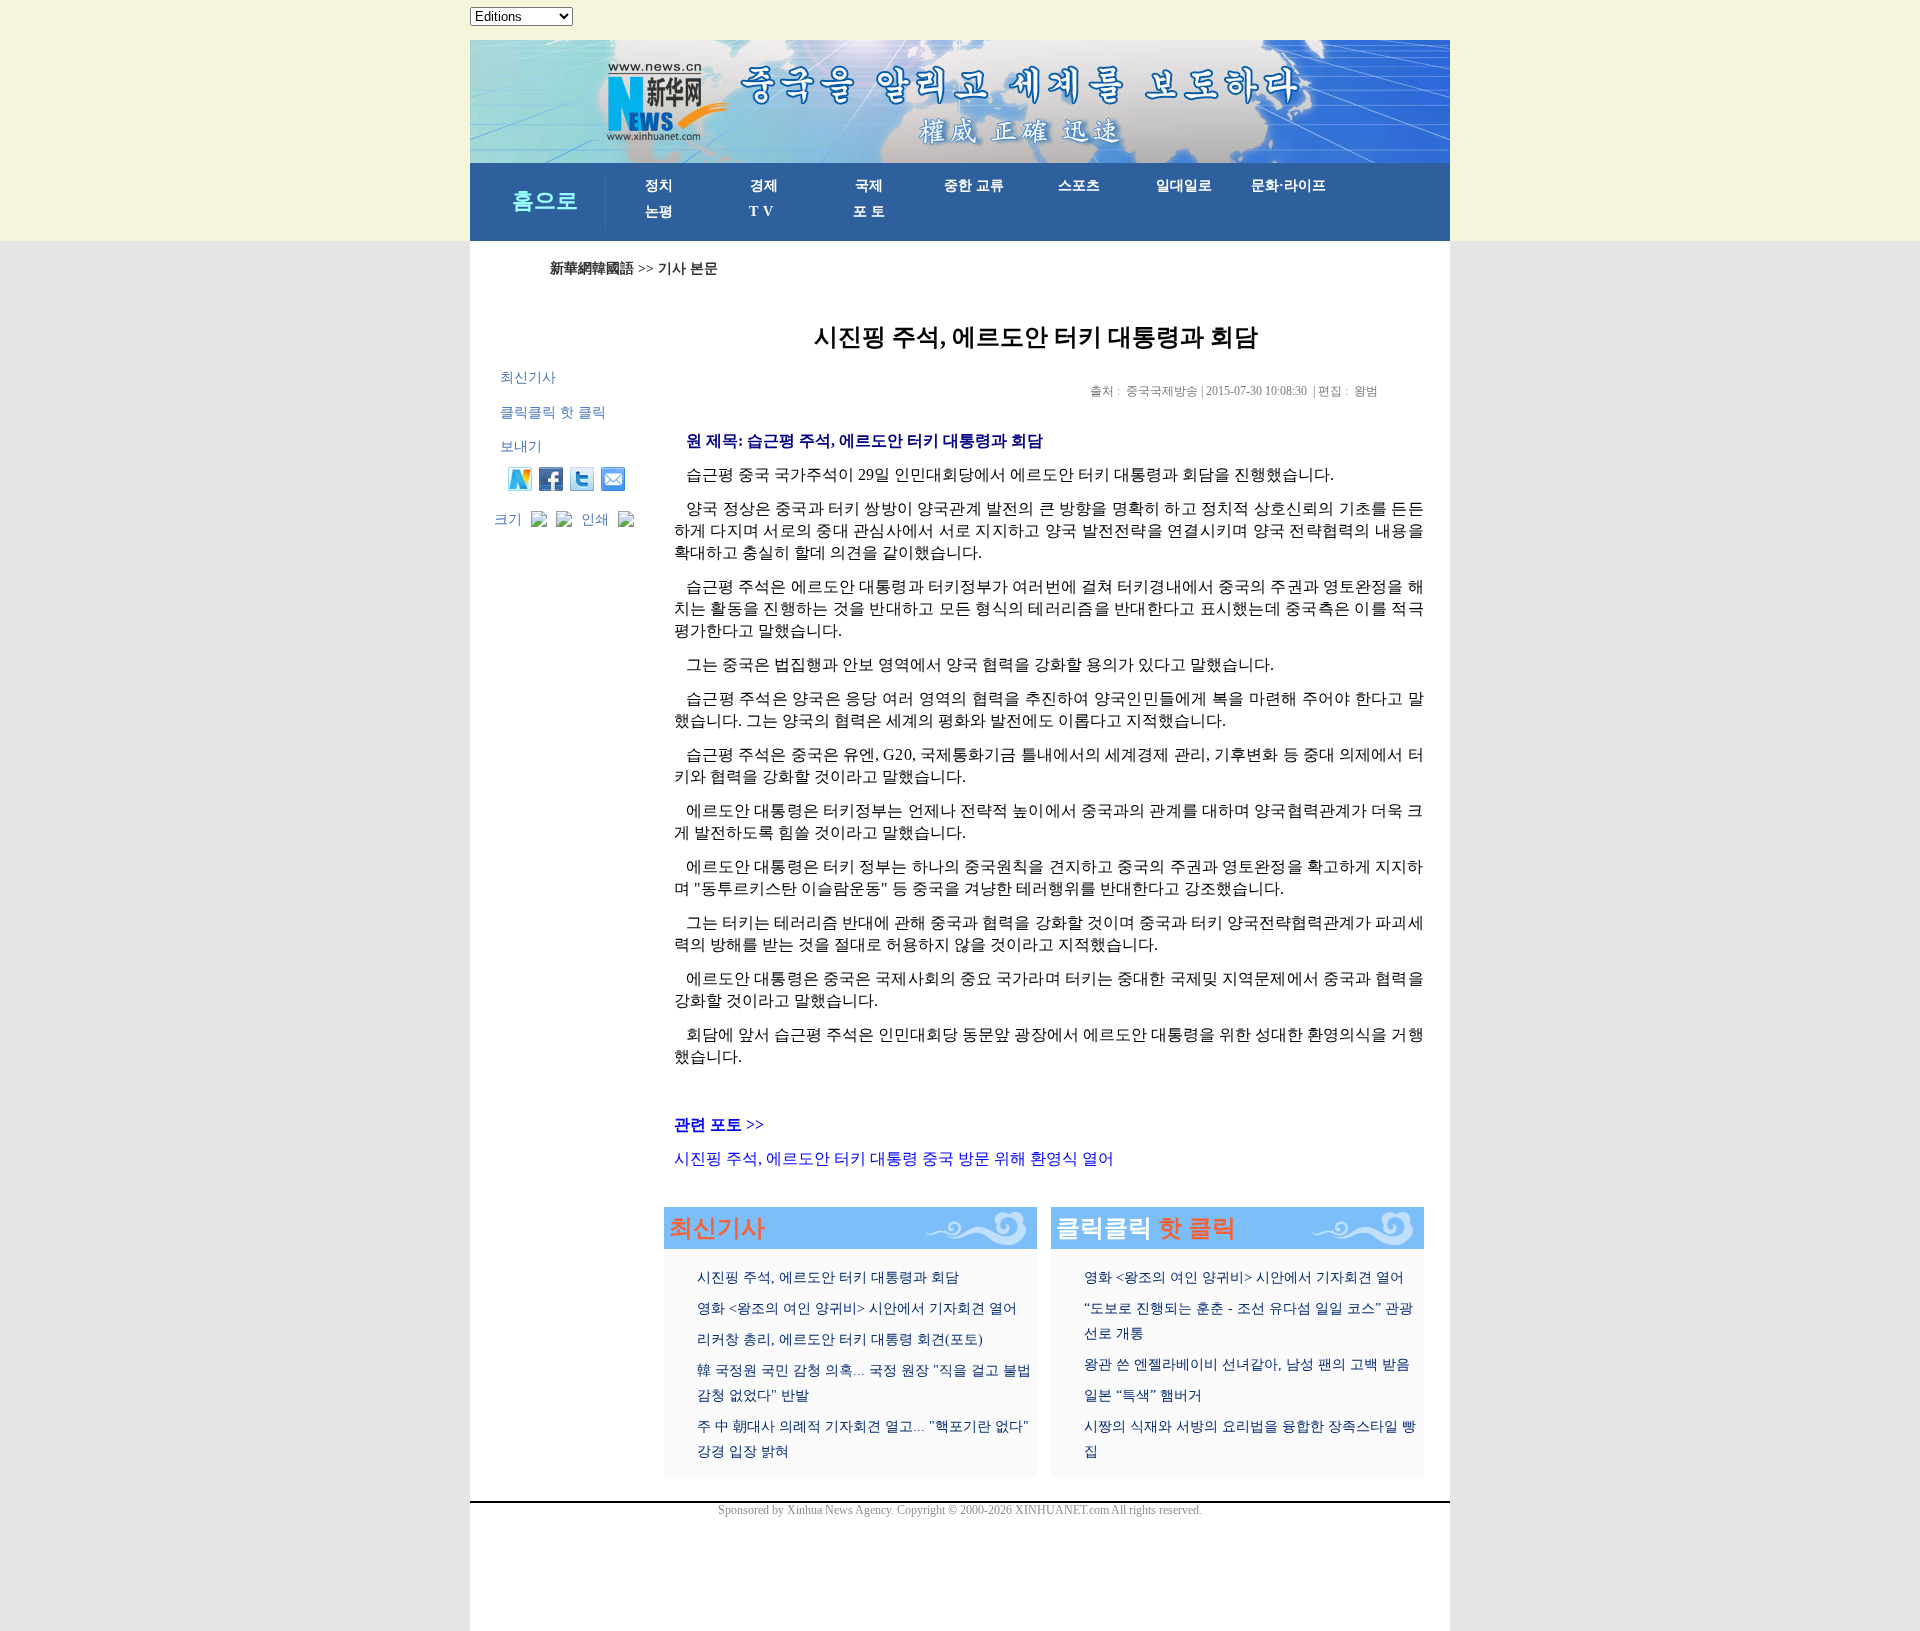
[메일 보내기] (613, 479)
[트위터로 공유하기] (582, 479)
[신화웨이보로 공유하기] (520, 479)
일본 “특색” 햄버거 (1143, 1395)
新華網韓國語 (592, 268)
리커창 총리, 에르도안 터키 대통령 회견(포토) (840, 1339)
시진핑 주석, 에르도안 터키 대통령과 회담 (828, 1277)
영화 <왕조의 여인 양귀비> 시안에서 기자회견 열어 (857, 1308)
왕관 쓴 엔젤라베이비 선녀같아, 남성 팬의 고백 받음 (1247, 1364)
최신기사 (528, 377)
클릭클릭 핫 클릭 (553, 412)
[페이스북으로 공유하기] (551, 479)
